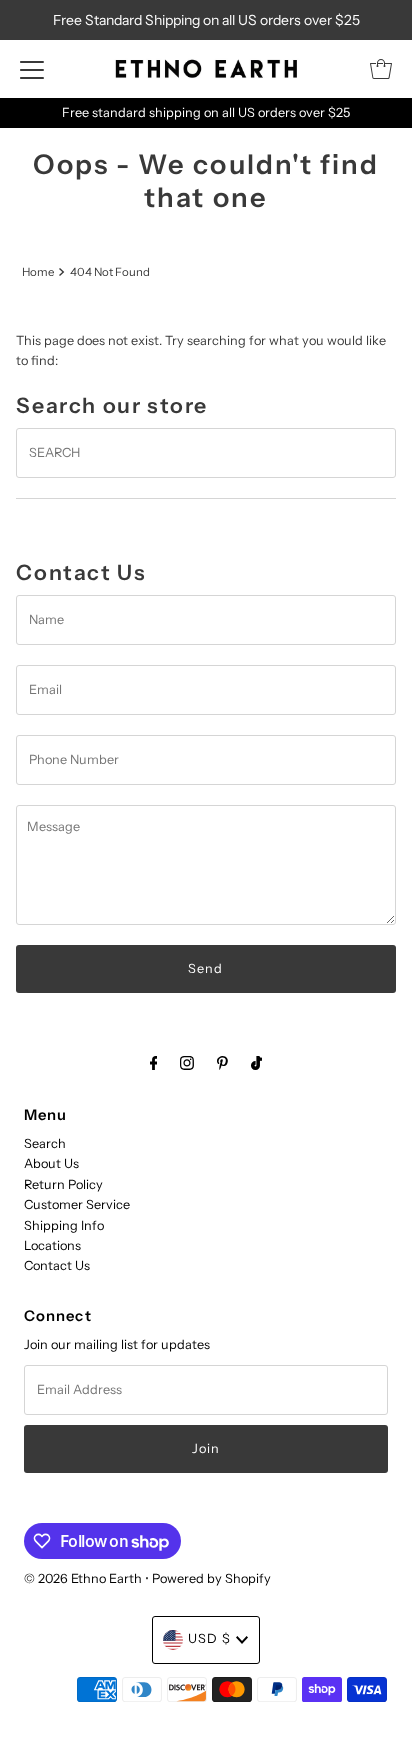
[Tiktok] (256, 1063)
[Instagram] (187, 1063)
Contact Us (57, 1265)
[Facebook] (154, 1063)
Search (45, 1143)
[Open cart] (381, 69)
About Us (51, 1163)
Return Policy (63, 1184)
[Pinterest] (222, 1063)
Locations (52, 1245)
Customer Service (77, 1204)
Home (38, 272)
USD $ (209, 1638)
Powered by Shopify (211, 1578)
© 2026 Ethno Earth (83, 1578)
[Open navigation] (32, 69)
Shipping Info (64, 1225)
